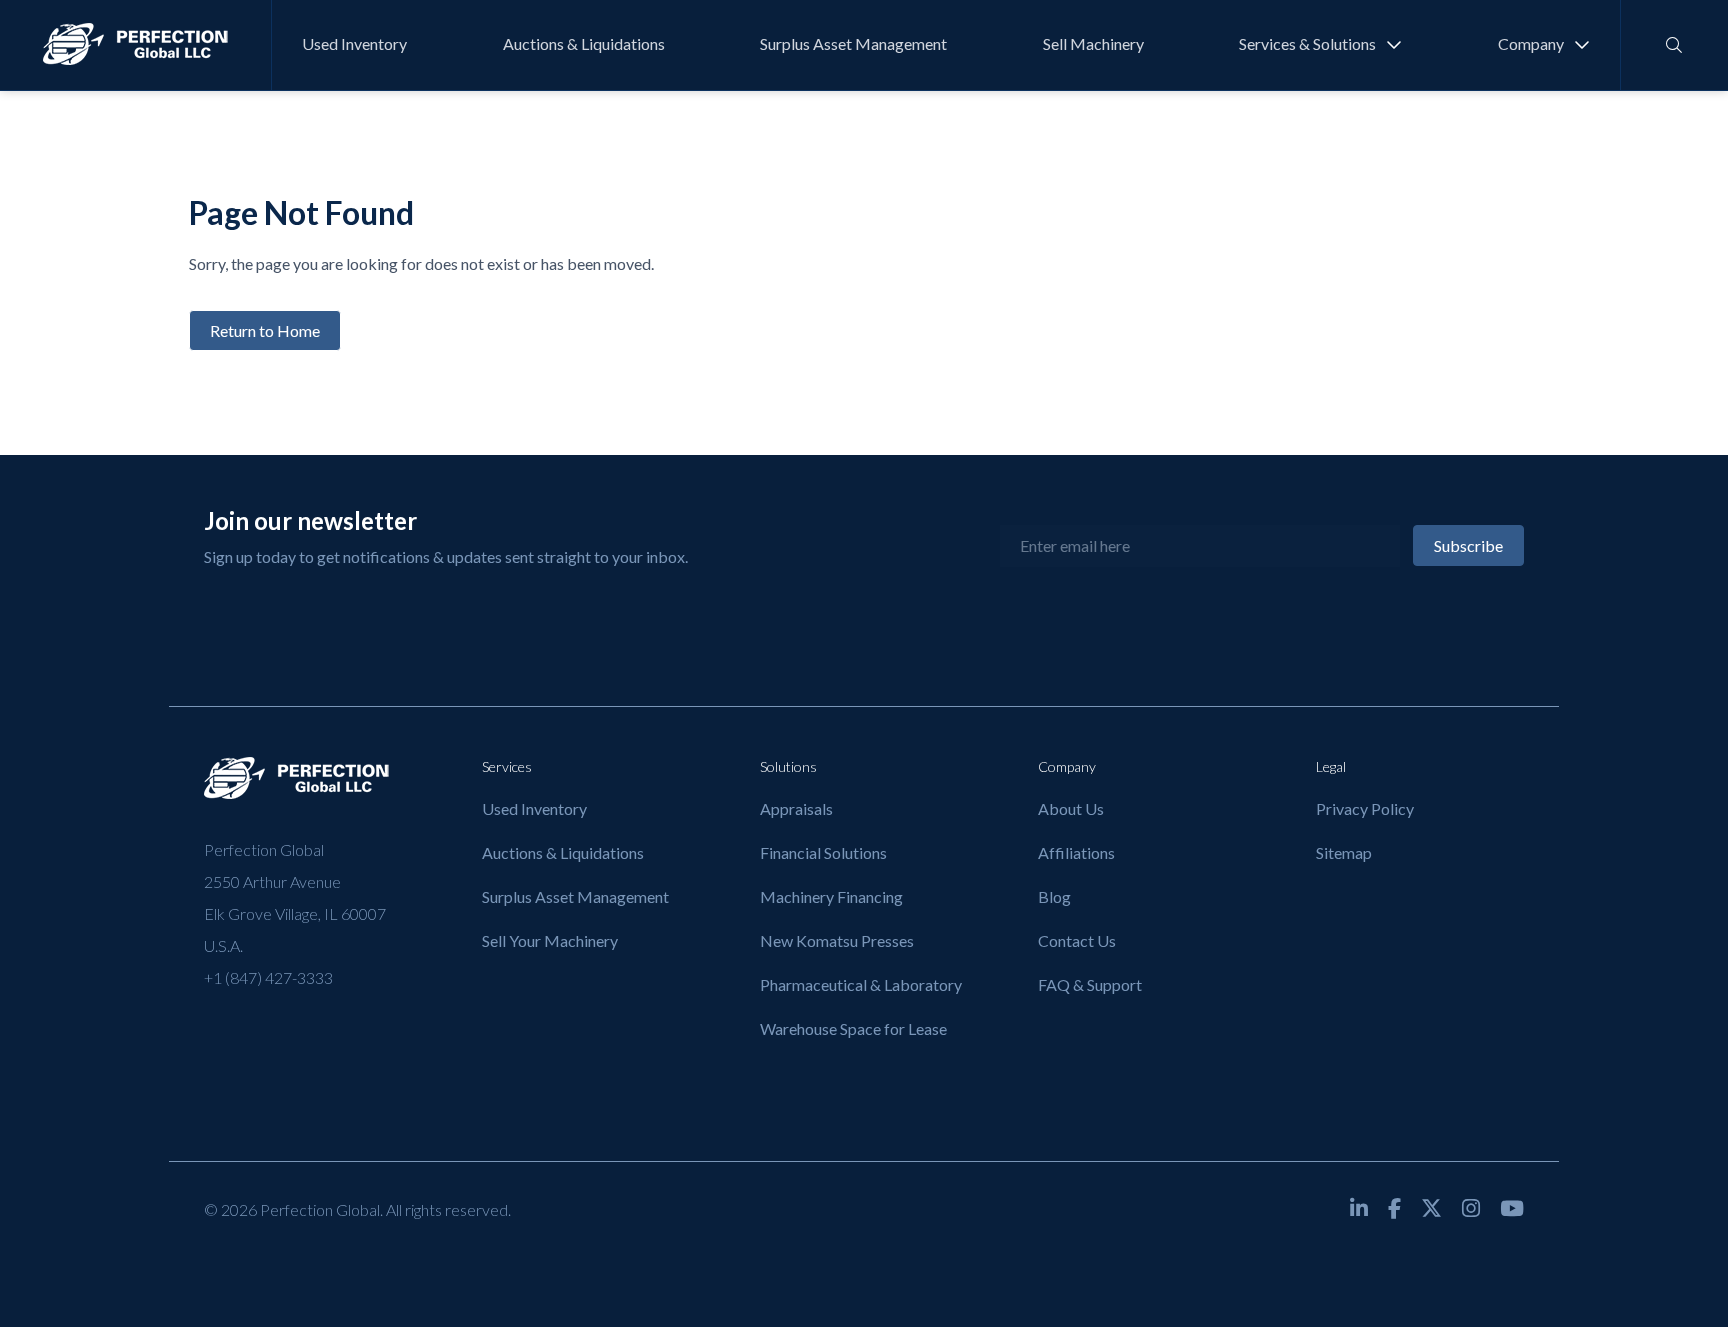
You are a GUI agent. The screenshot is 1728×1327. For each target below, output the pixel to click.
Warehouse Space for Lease (853, 1028)
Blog (1054, 896)
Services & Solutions (1307, 43)
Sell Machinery (1093, 43)
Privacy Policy (1365, 808)
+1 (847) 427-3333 (268, 977)
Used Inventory (354, 43)
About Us (1071, 808)
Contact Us (1077, 940)
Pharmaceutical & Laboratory (861, 984)
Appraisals (796, 808)
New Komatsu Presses (837, 940)
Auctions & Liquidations (584, 43)
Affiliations (1076, 852)
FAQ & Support (1090, 984)
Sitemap (1344, 852)
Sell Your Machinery (550, 940)
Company (1531, 43)
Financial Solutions (823, 852)
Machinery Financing (831, 896)
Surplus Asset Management (853, 43)
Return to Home (265, 330)
